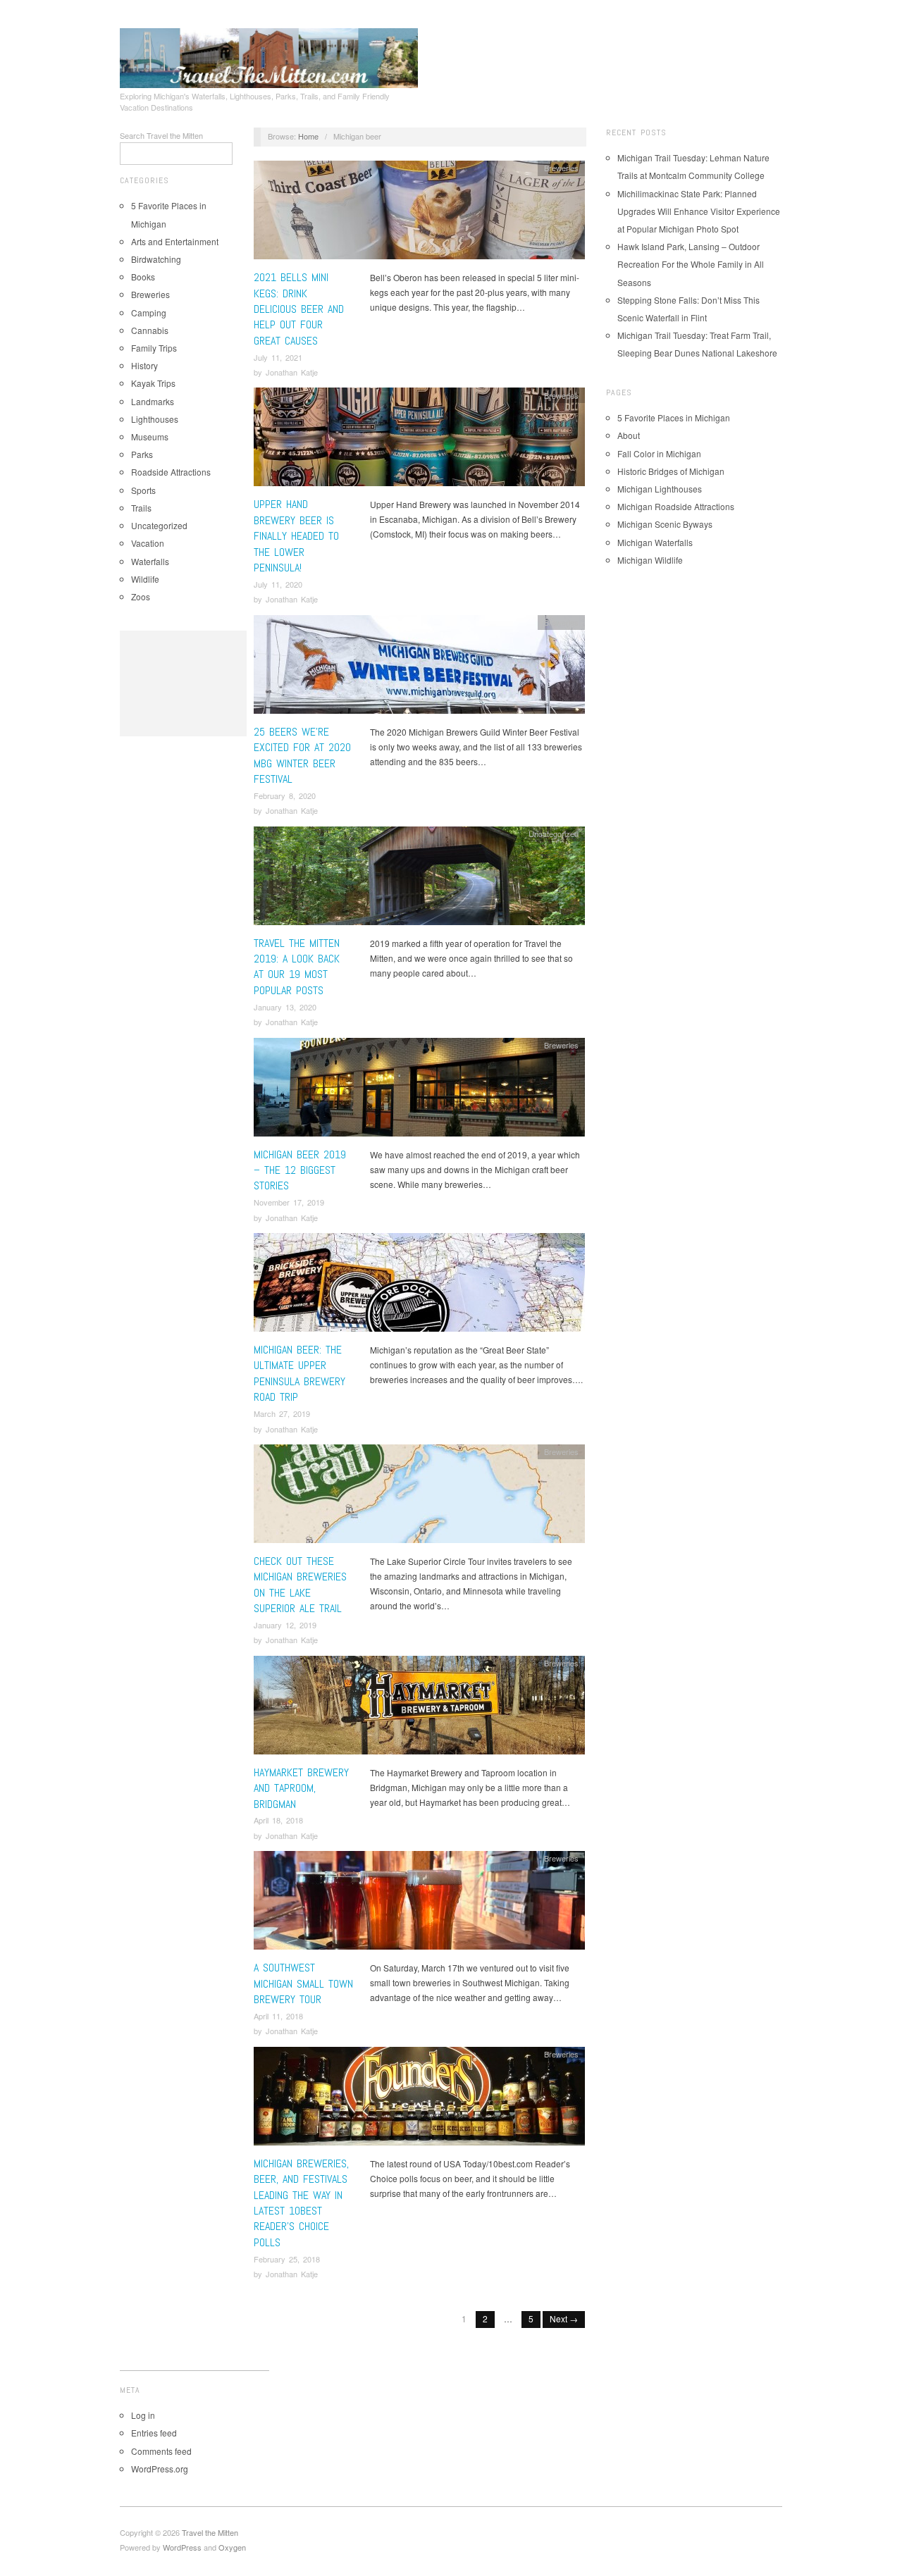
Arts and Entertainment (175, 241)
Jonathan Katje (292, 372)
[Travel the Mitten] (269, 56)
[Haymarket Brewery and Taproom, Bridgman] (419, 1708)
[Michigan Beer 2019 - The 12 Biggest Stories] (419, 1090)
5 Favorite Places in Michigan (674, 417)
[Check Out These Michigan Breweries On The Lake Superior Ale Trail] (419, 1498)
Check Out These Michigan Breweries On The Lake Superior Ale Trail (300, 1585)
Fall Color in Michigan (659, 453)
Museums (150, 436)
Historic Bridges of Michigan (671, 471)
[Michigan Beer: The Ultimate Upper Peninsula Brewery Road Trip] (419, 1286)
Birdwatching (156, 259)
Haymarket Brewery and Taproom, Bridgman (301, 1788)
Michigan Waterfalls (655, 542)
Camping (149, 312)
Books (143, 277)
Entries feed (154, 2433)
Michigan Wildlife (650, 560)
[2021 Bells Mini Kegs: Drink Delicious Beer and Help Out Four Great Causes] (419, 214)
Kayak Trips (153, 383)
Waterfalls (150, 561)
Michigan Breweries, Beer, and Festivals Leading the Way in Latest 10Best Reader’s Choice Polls (301, 2203)
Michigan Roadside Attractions (676, 506)
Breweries (150, 294)
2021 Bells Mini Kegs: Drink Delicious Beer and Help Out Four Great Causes (299, 309)
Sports (143, 490)
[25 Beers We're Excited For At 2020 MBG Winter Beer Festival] (419, 668)
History (144, 365)
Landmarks (153, 401)
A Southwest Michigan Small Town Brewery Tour (303, 1983)
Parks (142, 454)
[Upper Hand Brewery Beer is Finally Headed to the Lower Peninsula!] (419, 441)
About (629, 435)
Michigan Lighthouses (660, 489)
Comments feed (161, 2451)
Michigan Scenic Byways (665, 524)
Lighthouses (155, 419)
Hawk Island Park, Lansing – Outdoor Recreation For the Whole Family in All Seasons (691, 264)
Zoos (141, 596)
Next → (564, 2318)
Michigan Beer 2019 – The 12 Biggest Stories (300, 1170)
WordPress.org (160, 2469)
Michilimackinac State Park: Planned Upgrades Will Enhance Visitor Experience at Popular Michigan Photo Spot (699, 211)
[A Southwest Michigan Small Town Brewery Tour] (419, 1904)
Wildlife (145, 579)
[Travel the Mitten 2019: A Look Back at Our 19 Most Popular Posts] (419, 879)
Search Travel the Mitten (161, 135)
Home (308, 136)
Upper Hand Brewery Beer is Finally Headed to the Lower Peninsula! (296, 536)
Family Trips (154, 348)
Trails (141, 508)
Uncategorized (159, 525)
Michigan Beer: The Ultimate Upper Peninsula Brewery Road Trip (299, 1373)
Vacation (148, 543)
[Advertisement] (183, 683)
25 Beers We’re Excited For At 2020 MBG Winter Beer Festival (302, 755)
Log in (143, 2415)
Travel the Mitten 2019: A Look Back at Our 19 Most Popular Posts (297, 967)
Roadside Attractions (171, 472)
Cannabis (150, 330)
